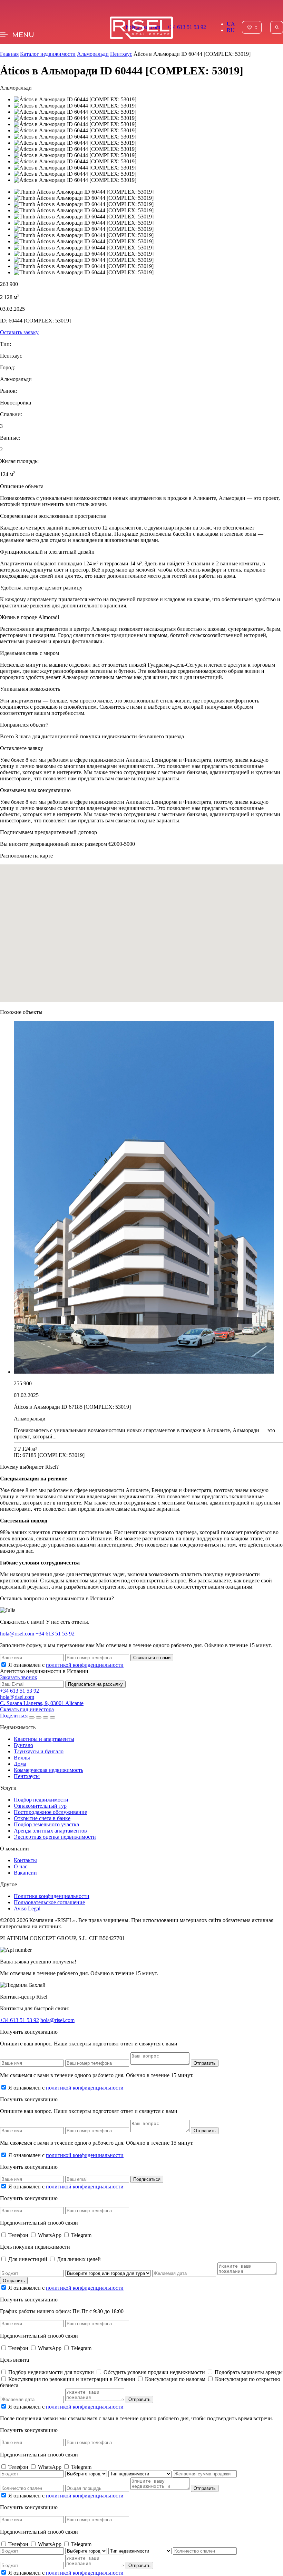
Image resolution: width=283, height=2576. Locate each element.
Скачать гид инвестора (27, 1709)
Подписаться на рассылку (95, 1684)
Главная (9, 54)
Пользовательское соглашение (49, 1902)
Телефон (19, 2235)
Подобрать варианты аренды (249, 2372)
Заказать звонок (19, 1677)
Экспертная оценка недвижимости (55, 1837)
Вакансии (25, 1873)
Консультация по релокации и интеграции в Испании (72, 2379)
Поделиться (14, 1716)
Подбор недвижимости (41, 1800)
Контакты (25, 1860)
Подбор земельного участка (46, 1824)
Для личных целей (79, 2259)
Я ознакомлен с (66, 1665)
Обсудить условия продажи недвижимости (155, 2372)
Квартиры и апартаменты (44, 1739)
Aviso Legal (27, 1908)
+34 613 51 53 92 (187, 27)
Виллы (22, 1758)
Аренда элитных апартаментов (50, 1831)
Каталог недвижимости (48, 54)
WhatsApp (50, 2235)
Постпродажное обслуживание (50, 1812)
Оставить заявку (19, 332)
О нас (21, 1866)
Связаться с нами (152, 1658)
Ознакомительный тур (40, 1806)
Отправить (205, 2063)
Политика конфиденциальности (52, 1896)
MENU (23, 35)
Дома (20, 1764)
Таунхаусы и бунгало (39, 1751)
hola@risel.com (17, 1634)
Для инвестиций (28, 2259)
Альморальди (93, 54)
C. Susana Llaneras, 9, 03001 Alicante (42, 1703)
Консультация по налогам (176, 2379)
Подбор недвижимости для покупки (52, 2372)
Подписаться (147, 2179)
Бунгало (23, 1745)
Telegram (81, 2235)
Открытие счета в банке (42, 1818)
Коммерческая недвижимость (48, 1770)
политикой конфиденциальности (85, 1665)
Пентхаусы (27, 1776)
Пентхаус (121, 54)
